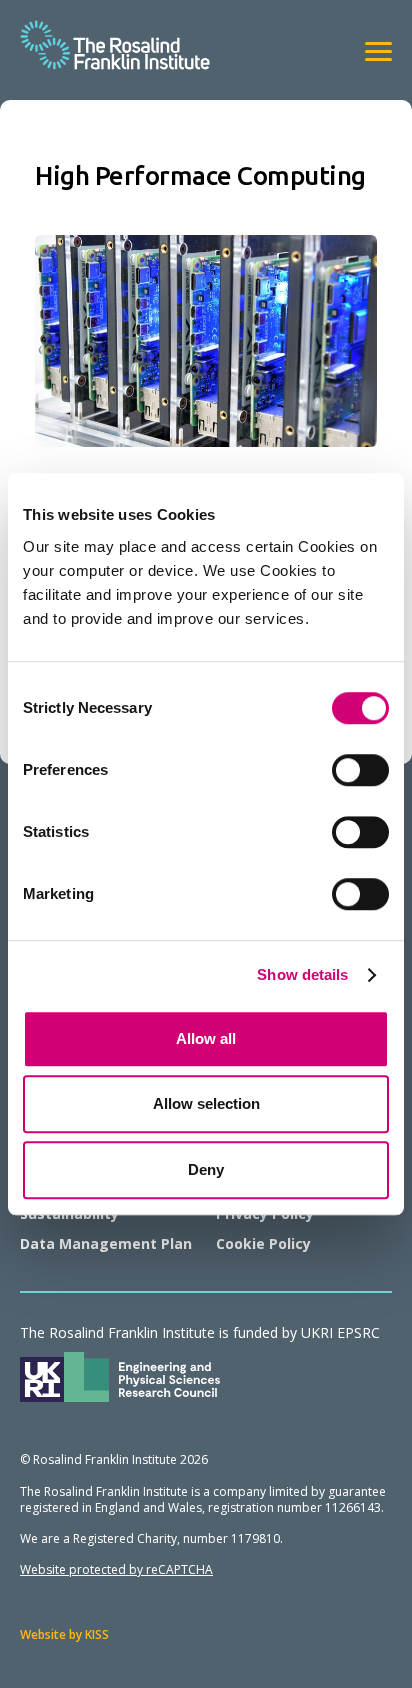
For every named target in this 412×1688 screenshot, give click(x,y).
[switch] (360, 770)
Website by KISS (64, 1634)
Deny (206, 1169)
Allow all (206, 1038)
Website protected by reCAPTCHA (116, 1569)
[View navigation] (378, 51)
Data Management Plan (106, 1243)
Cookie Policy (263, 1243)
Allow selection (206, 1103)
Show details (302, 974)
